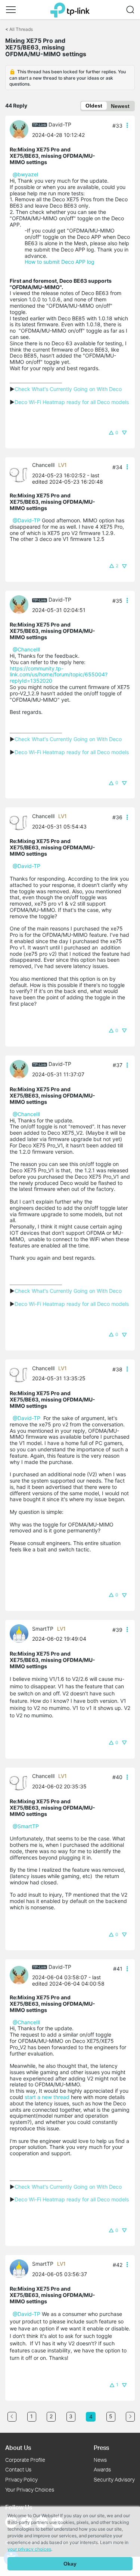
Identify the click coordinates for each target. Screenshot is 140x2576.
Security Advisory (114, 2479)
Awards (102, 2469)
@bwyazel (25, 174)
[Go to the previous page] (12, 2417)
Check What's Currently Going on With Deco (68, 389)
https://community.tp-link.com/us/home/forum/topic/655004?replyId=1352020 (59, 675)
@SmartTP (26, 1826)
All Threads (21, 29)
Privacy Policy (21, 2479)
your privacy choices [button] (29, 2549)
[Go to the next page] (130, 2417)
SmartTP (43, 1629)
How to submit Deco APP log (60, 262)
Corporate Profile (25, 2460)
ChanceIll (43, 465)
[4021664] (21, 1633)
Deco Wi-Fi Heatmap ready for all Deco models (72, 402)
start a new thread (47, 2097)
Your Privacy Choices (30, 2490)
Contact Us (18, 2469)
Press (101, 2447)
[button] (11, 10)
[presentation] (19, 129)
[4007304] (21, 473)
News (100, 2460)
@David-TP (27, 520)
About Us (18, 2447)
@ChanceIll (26, 649)
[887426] (21, 129)
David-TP (60, 124)
